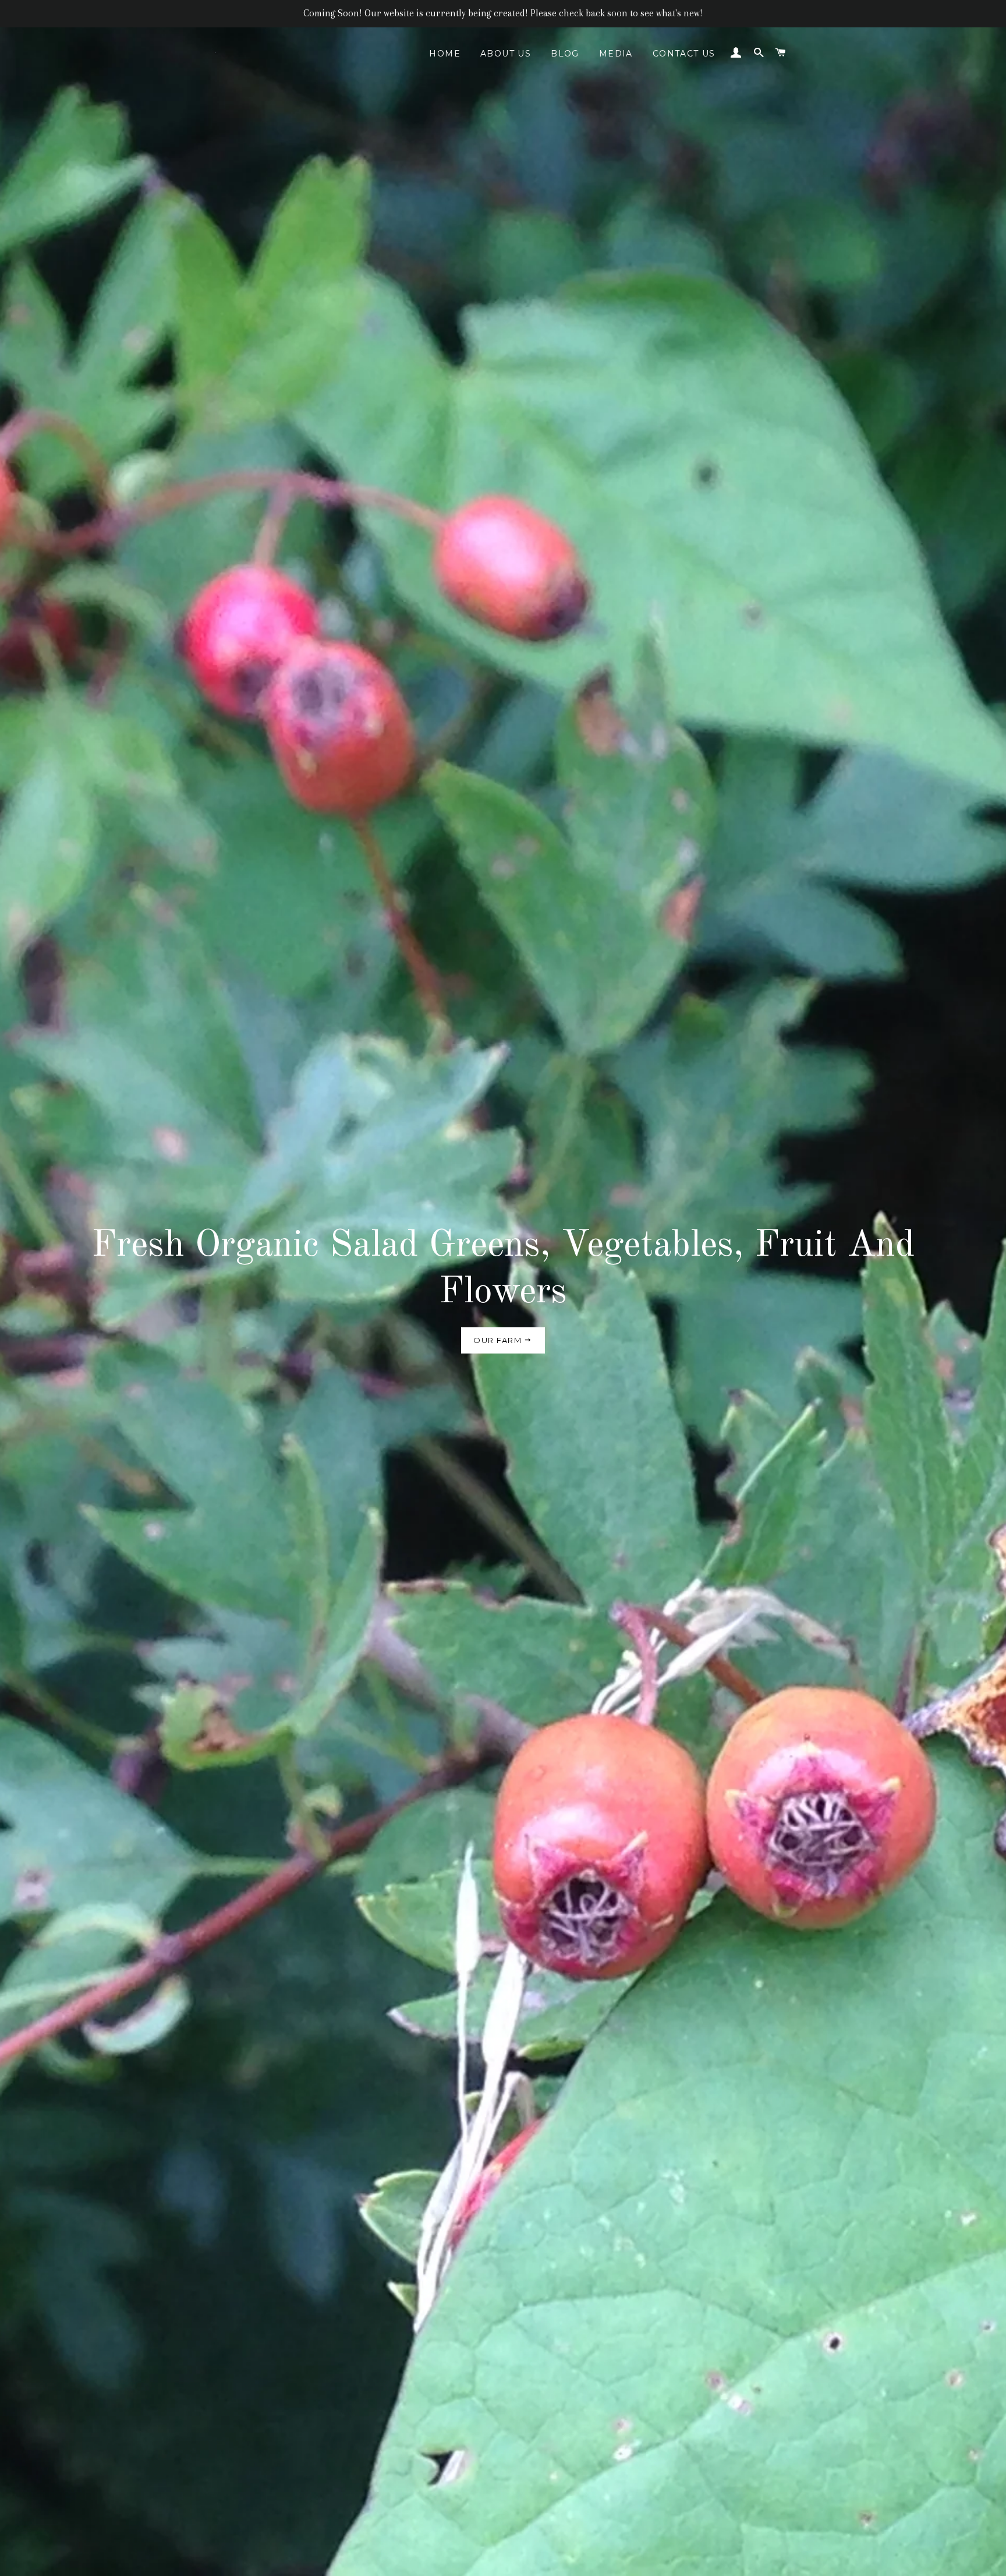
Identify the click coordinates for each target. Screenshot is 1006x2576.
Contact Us (684, 54)
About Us (506, 54)
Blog (565, 54)
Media (616, 54)
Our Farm (499, 1340)
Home (445, 54)
